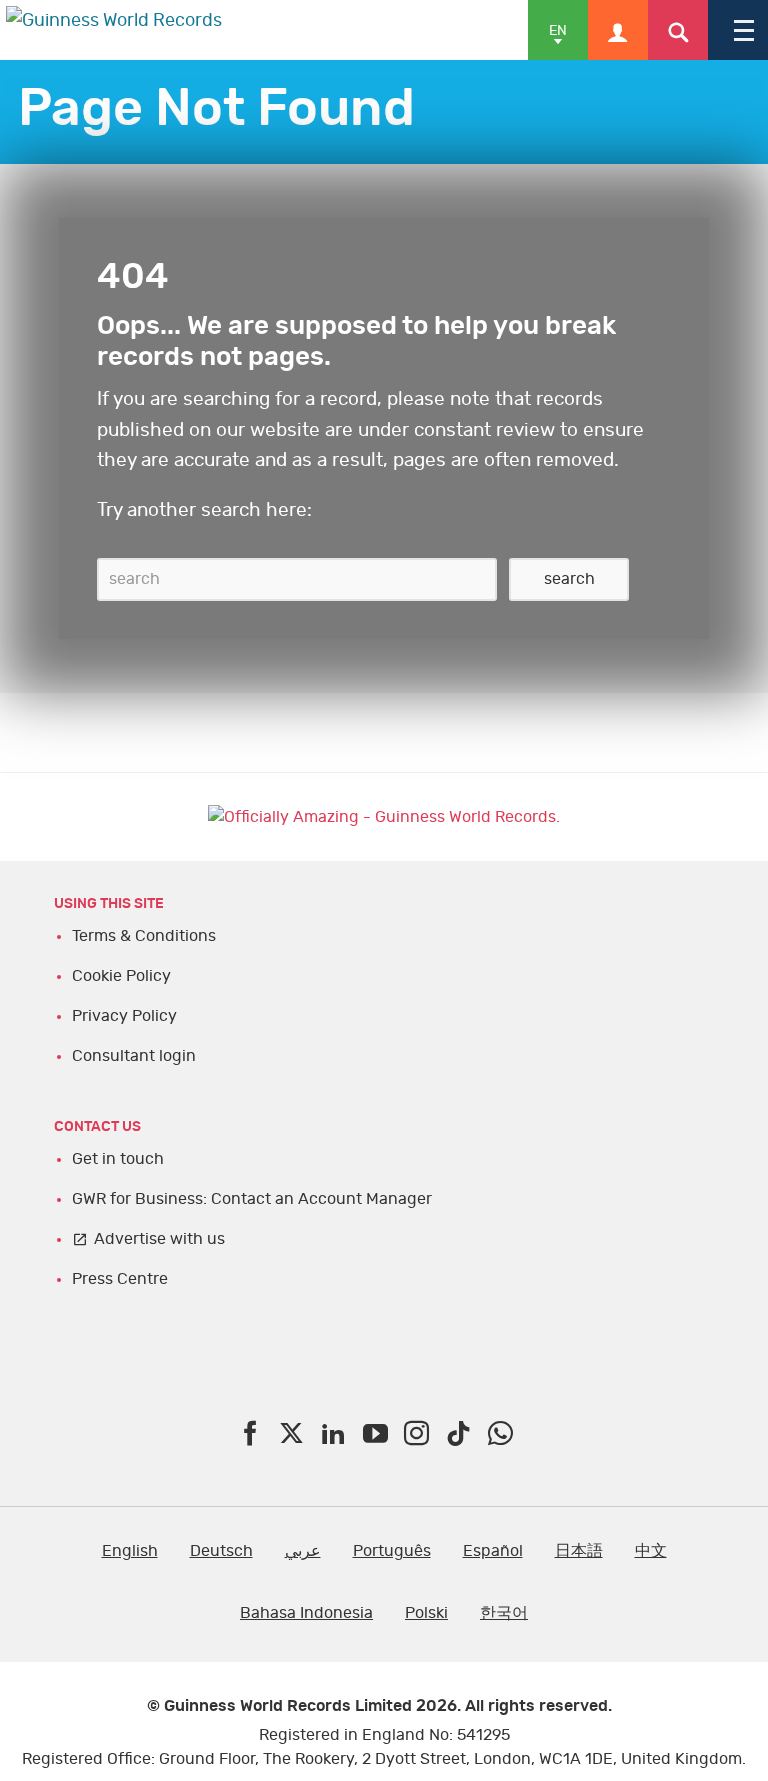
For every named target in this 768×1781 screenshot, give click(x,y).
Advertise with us (159, 1239)
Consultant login (134, 1056)
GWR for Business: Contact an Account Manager (252, 1199)
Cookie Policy (121, 976)
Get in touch (118, 1159)
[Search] (678, 30)
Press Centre (120, 1279)
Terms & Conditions (144, 936)
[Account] (618, 30)
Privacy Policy (124, 1016)
